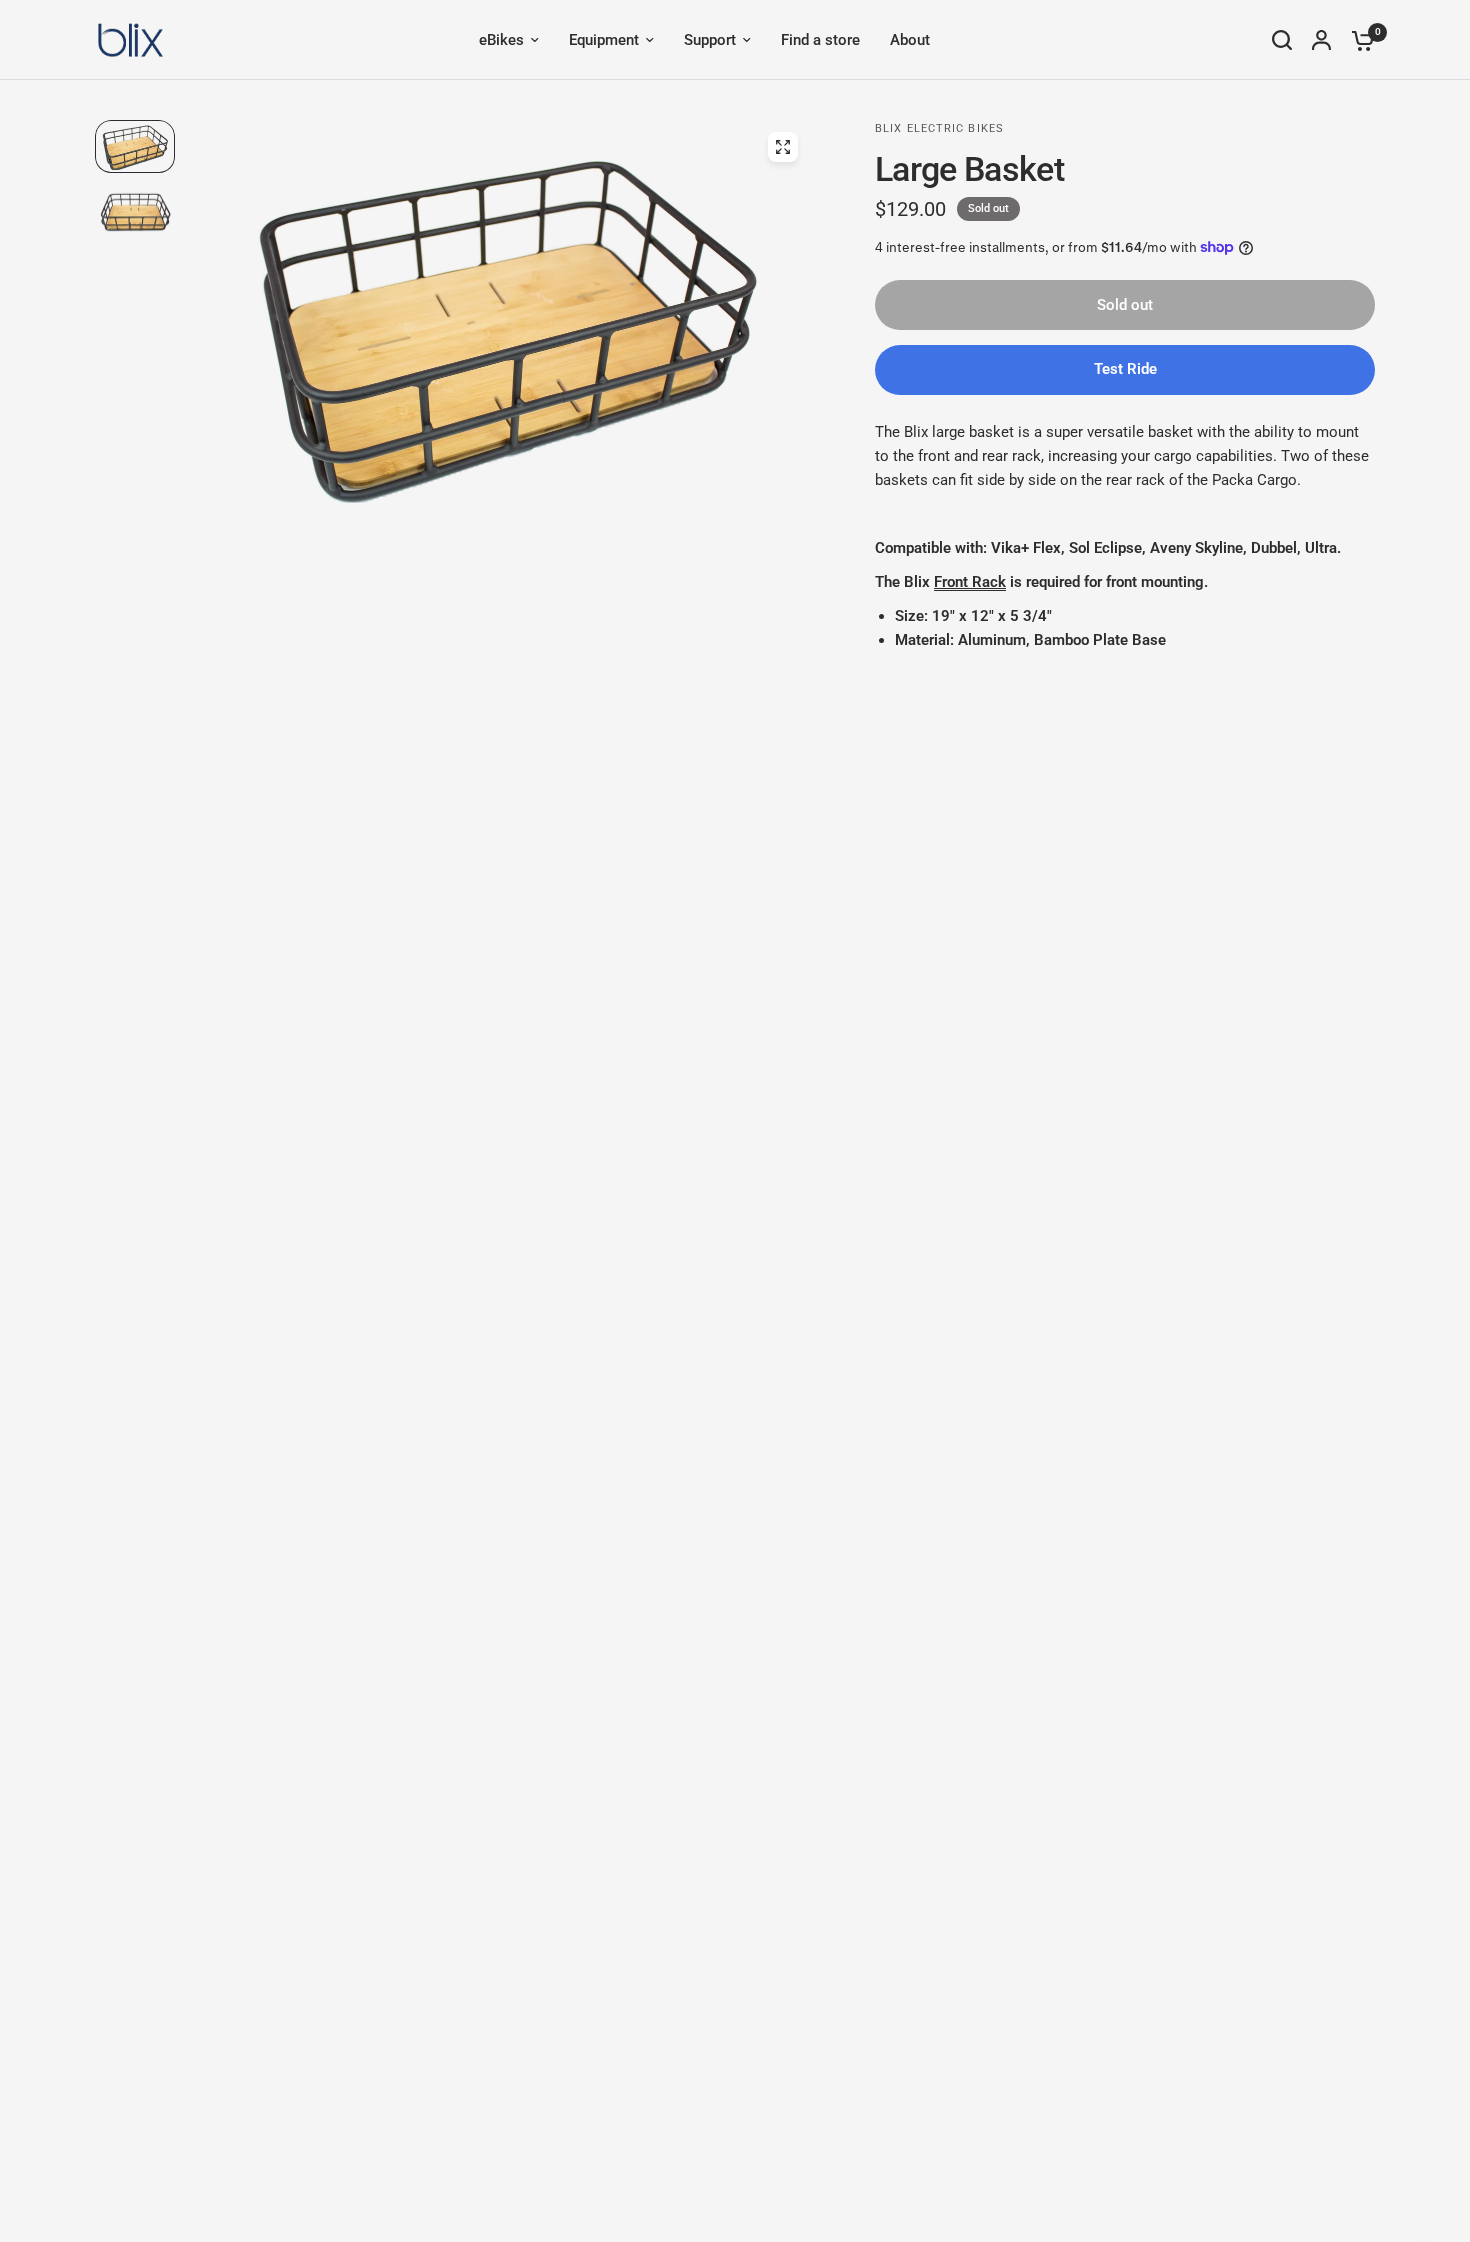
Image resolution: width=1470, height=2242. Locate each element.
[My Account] (1321, 40)
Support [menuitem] (710, 40)
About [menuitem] (910, 40)
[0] (1358, 40)
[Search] (1282, 40)
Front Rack (970, 582)
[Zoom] (783, 147)
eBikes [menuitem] (501, 40)
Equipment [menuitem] (604, 40)
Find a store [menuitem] (820, 40)
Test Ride (1125, 369)
